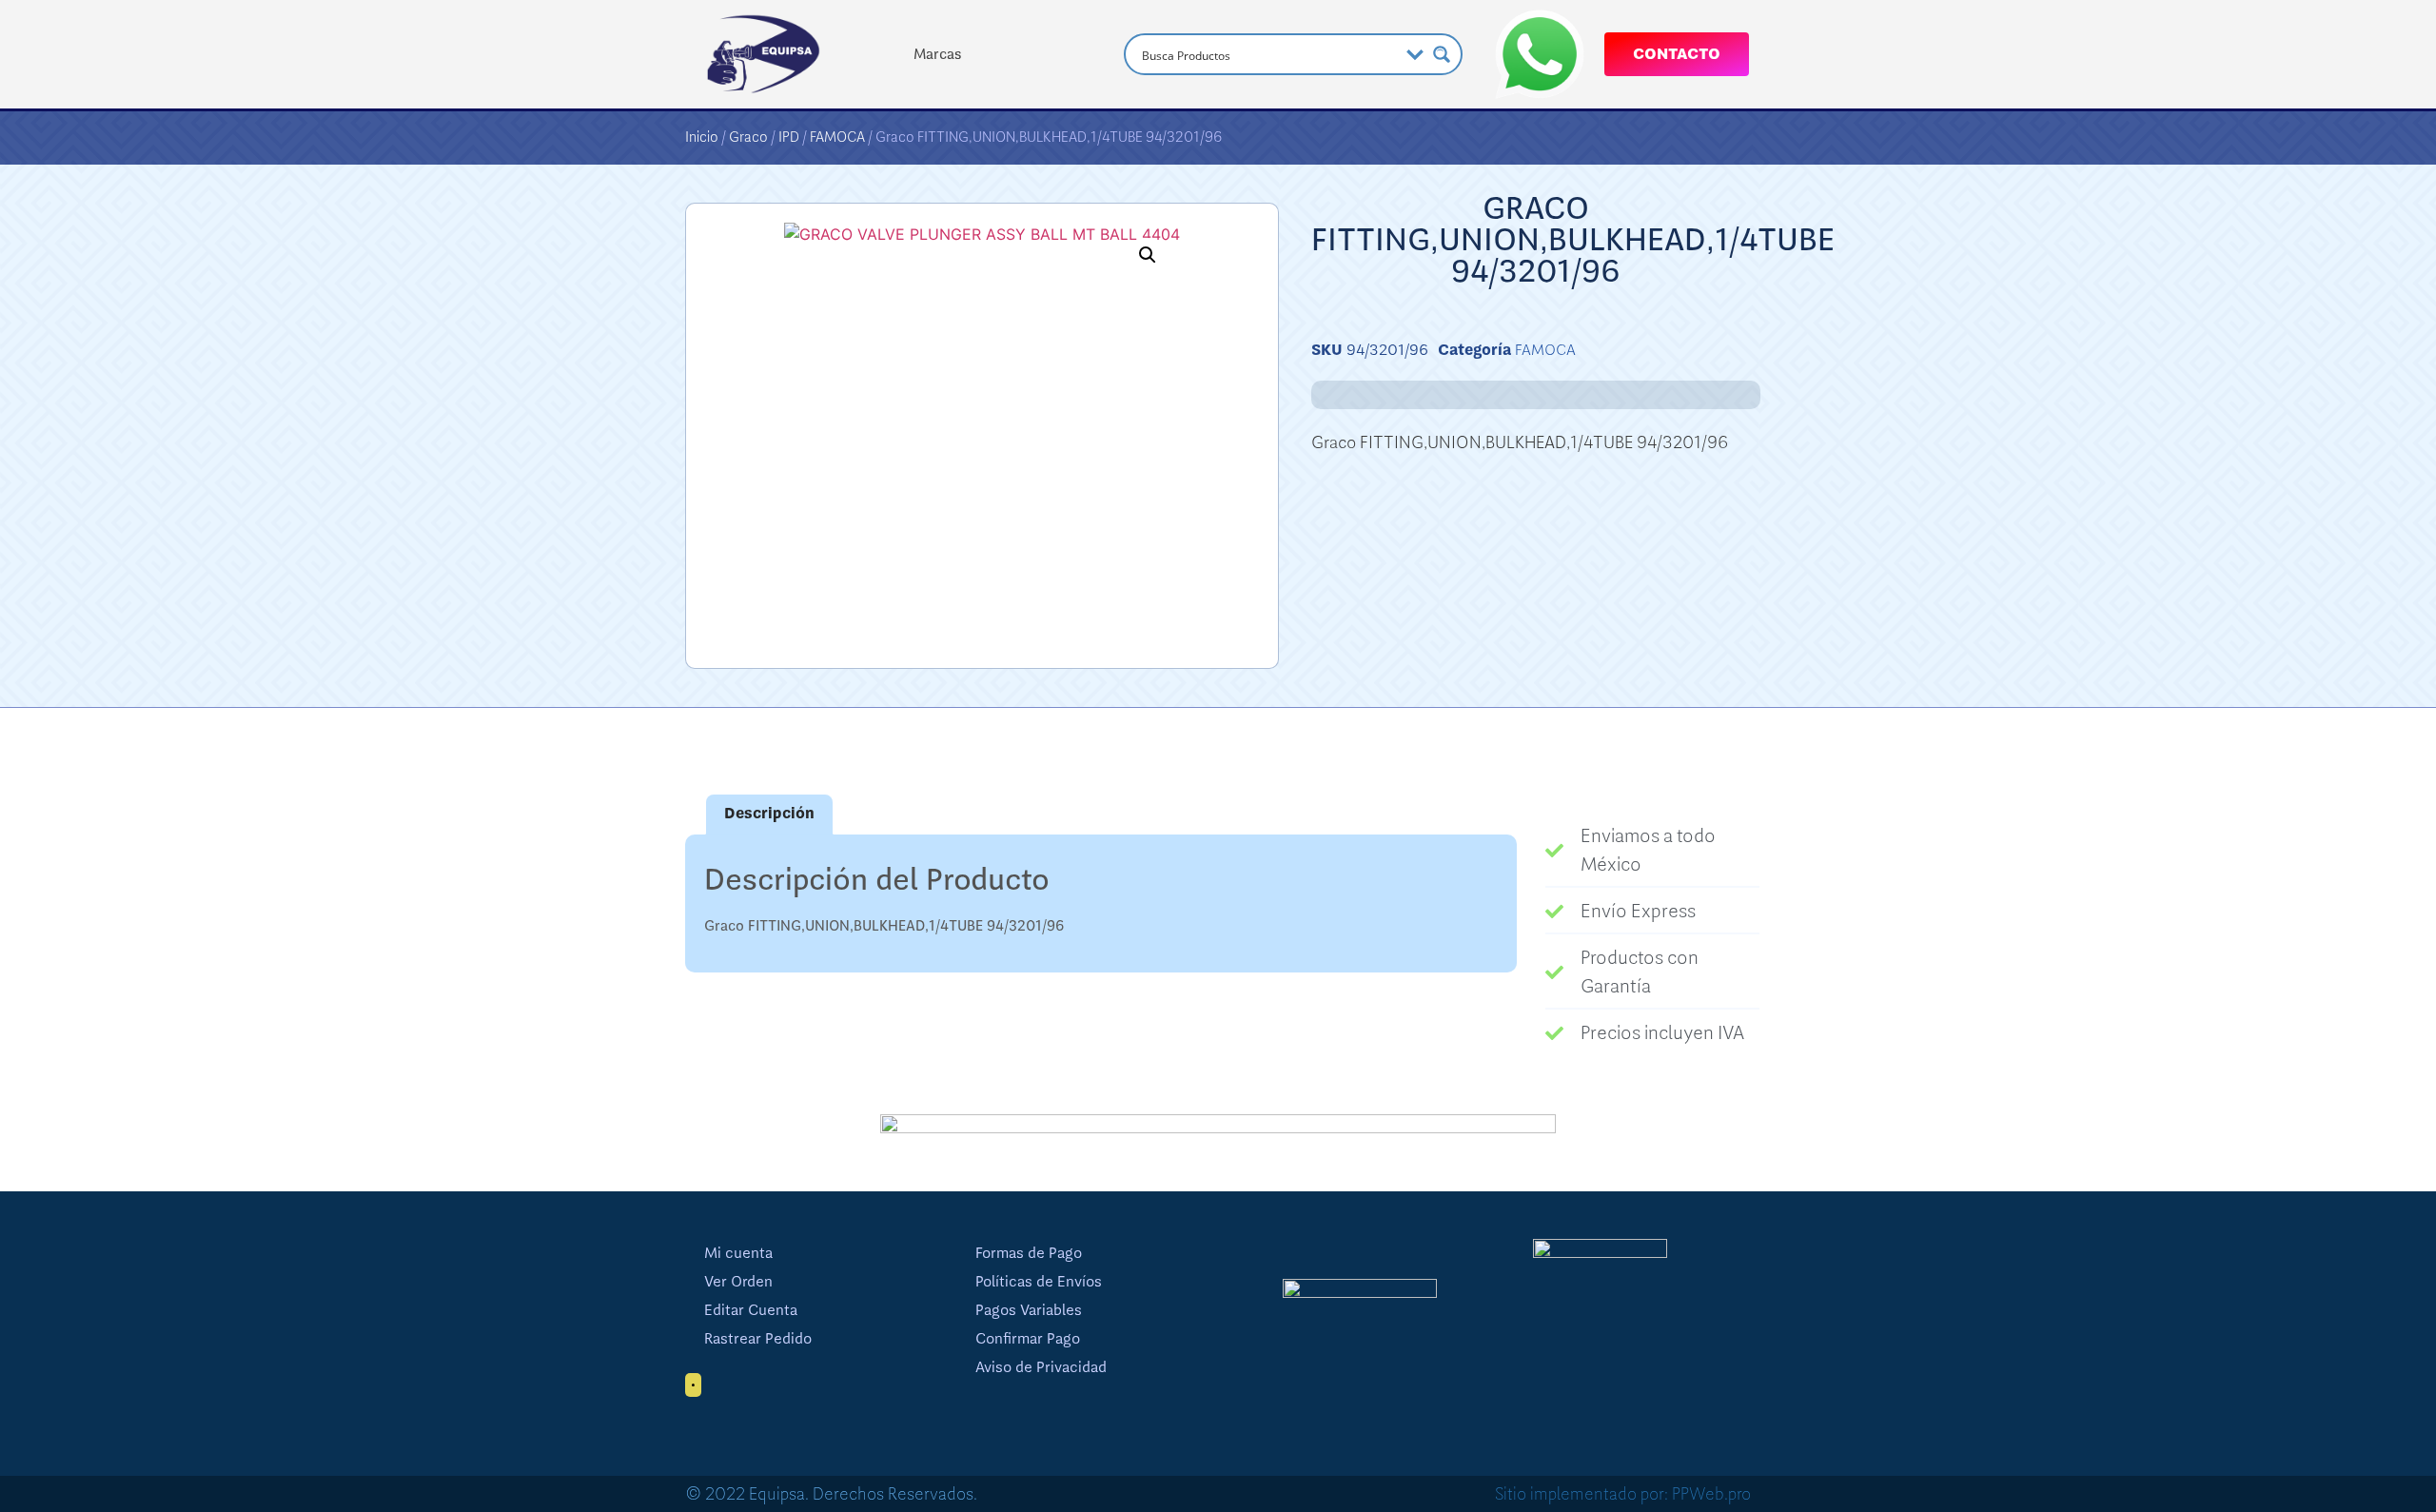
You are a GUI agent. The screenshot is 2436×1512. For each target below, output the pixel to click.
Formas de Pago (1029, 1253)
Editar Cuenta (751, 1310)
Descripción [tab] (769, 814)
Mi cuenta (738, 1253)
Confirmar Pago (1028, 1339)
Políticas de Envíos (1039, 1282)
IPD (789, 137)
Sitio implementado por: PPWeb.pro (1623, 1494)
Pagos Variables (1029, 1310)
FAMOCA (837, 137)
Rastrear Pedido (758, 1339)
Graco (748, 137)
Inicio (702, 137)
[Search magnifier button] (1442, 54)
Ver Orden (738, 1282)
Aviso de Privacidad (1041, 1367)
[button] (1148, 255)
